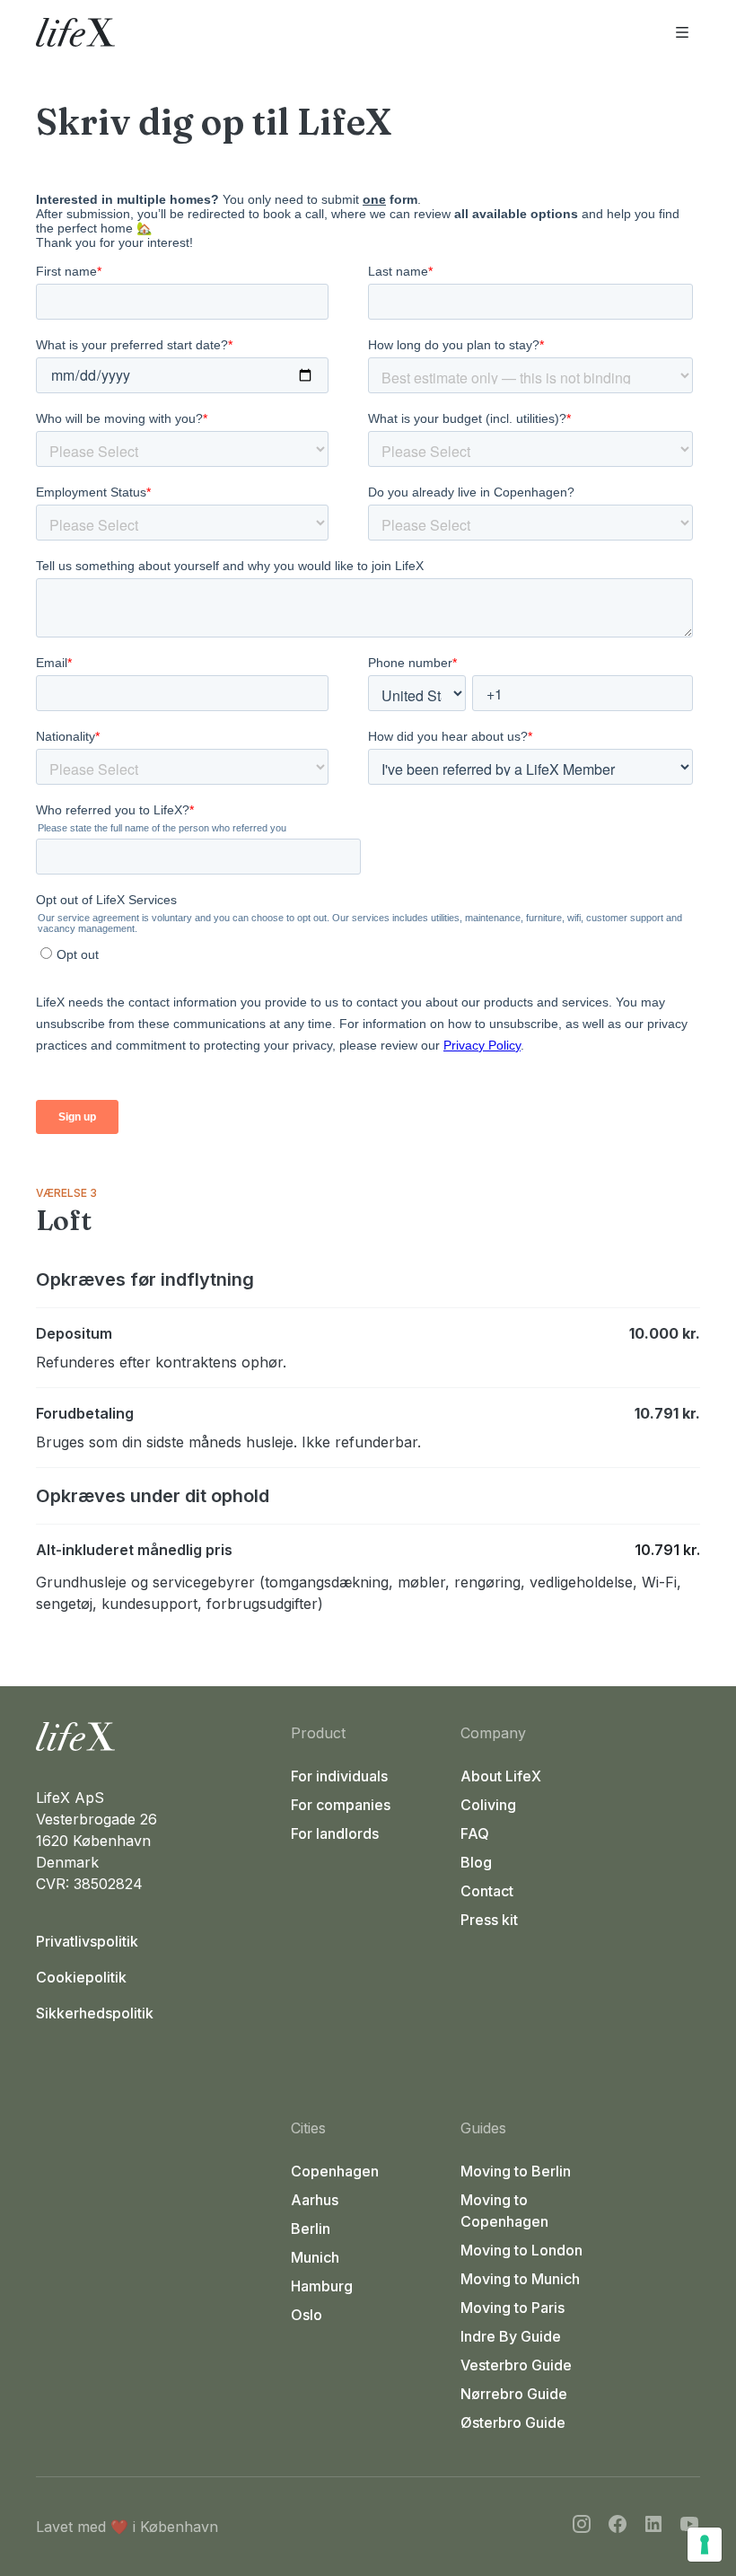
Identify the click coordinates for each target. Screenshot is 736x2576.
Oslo (307, 2315)
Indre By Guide (511, 2336)
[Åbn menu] (682, 32)
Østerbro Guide (513, 2422)
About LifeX (501, 1776)
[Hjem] (156, 1736)
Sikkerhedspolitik (95, 2013)
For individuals (339, 1776)
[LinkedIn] (653, 2527)
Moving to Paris (513, 2308)
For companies (341, 1805)
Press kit (489, 1920)
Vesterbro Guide (516, 2365)
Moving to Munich (520, 2279)
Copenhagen (335, 2171)
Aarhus (315, 2200)
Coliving (488, 1805)
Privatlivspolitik (87, 1941)
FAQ (475, 1833)
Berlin (311, 2229)
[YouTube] (689, 2527)
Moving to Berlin (516, 2171)
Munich (315, 2257)
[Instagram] (582, 2527)
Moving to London (521, 2250)
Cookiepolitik (81, 1977)
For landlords (335, 1833)
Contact (487, 1891)
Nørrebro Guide (514, 2394)
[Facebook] (618, 2527)
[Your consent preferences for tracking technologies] (705, 2545)
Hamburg (322, 2286)
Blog (476, 1862)
